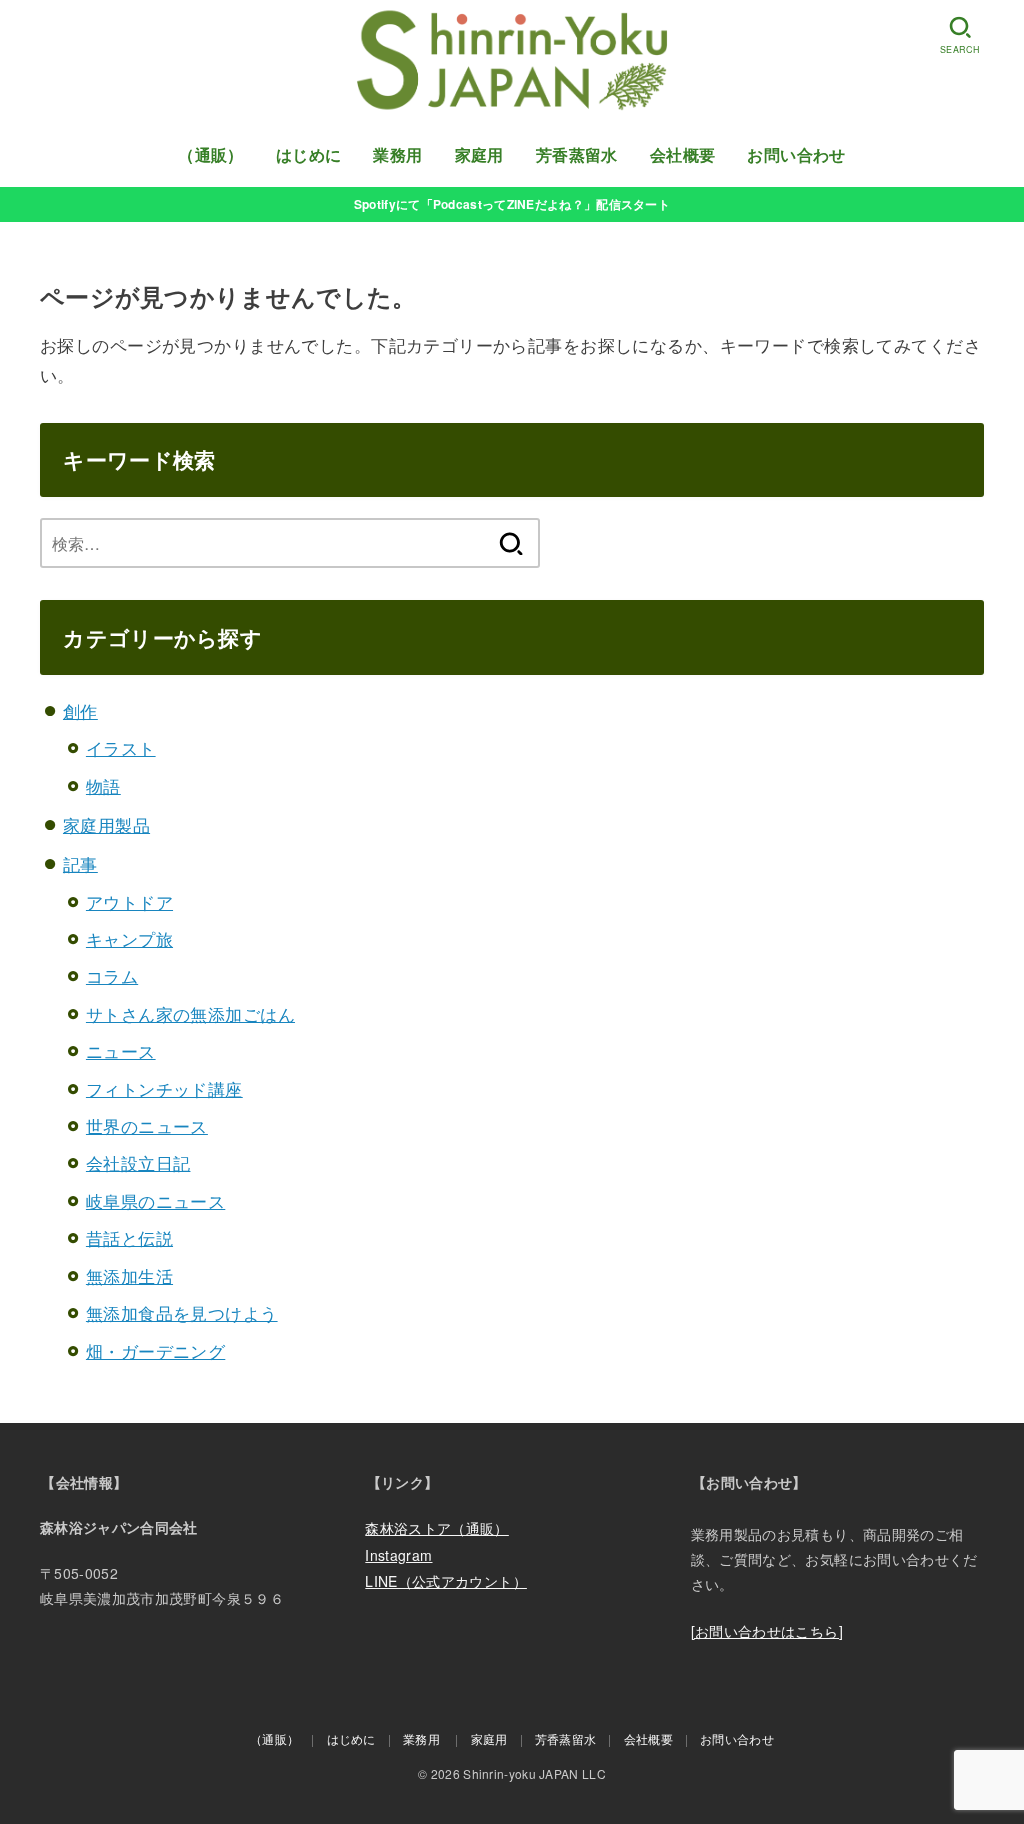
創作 (80, 710)
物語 (103, 785)
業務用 (397, 154)
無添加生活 (129, 1275)
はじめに (309, 154)
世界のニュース (147, 1125)
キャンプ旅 (129, 938)
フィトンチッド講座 (164, 1088)
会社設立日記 (138, 1162)
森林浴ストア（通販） (437, 1528)
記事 (80, 863)
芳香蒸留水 (577, 154)
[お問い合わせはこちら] (767, 1631)
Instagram (398, 1555)
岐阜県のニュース (155, 1200)
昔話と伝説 (129, 1237)
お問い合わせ (796, 154)
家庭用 (479, 154)
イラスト (121, 747)
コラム (112, 975)
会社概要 (683, 154)
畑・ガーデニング (155, 1350)
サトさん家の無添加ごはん (190, 1013)
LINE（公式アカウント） (446, 1581)
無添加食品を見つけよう (182, 1312)
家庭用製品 (106, 824)
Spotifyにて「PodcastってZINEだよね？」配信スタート (512, 204)
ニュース (121, 1050)
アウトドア (129, 901)
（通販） (211, 154)
